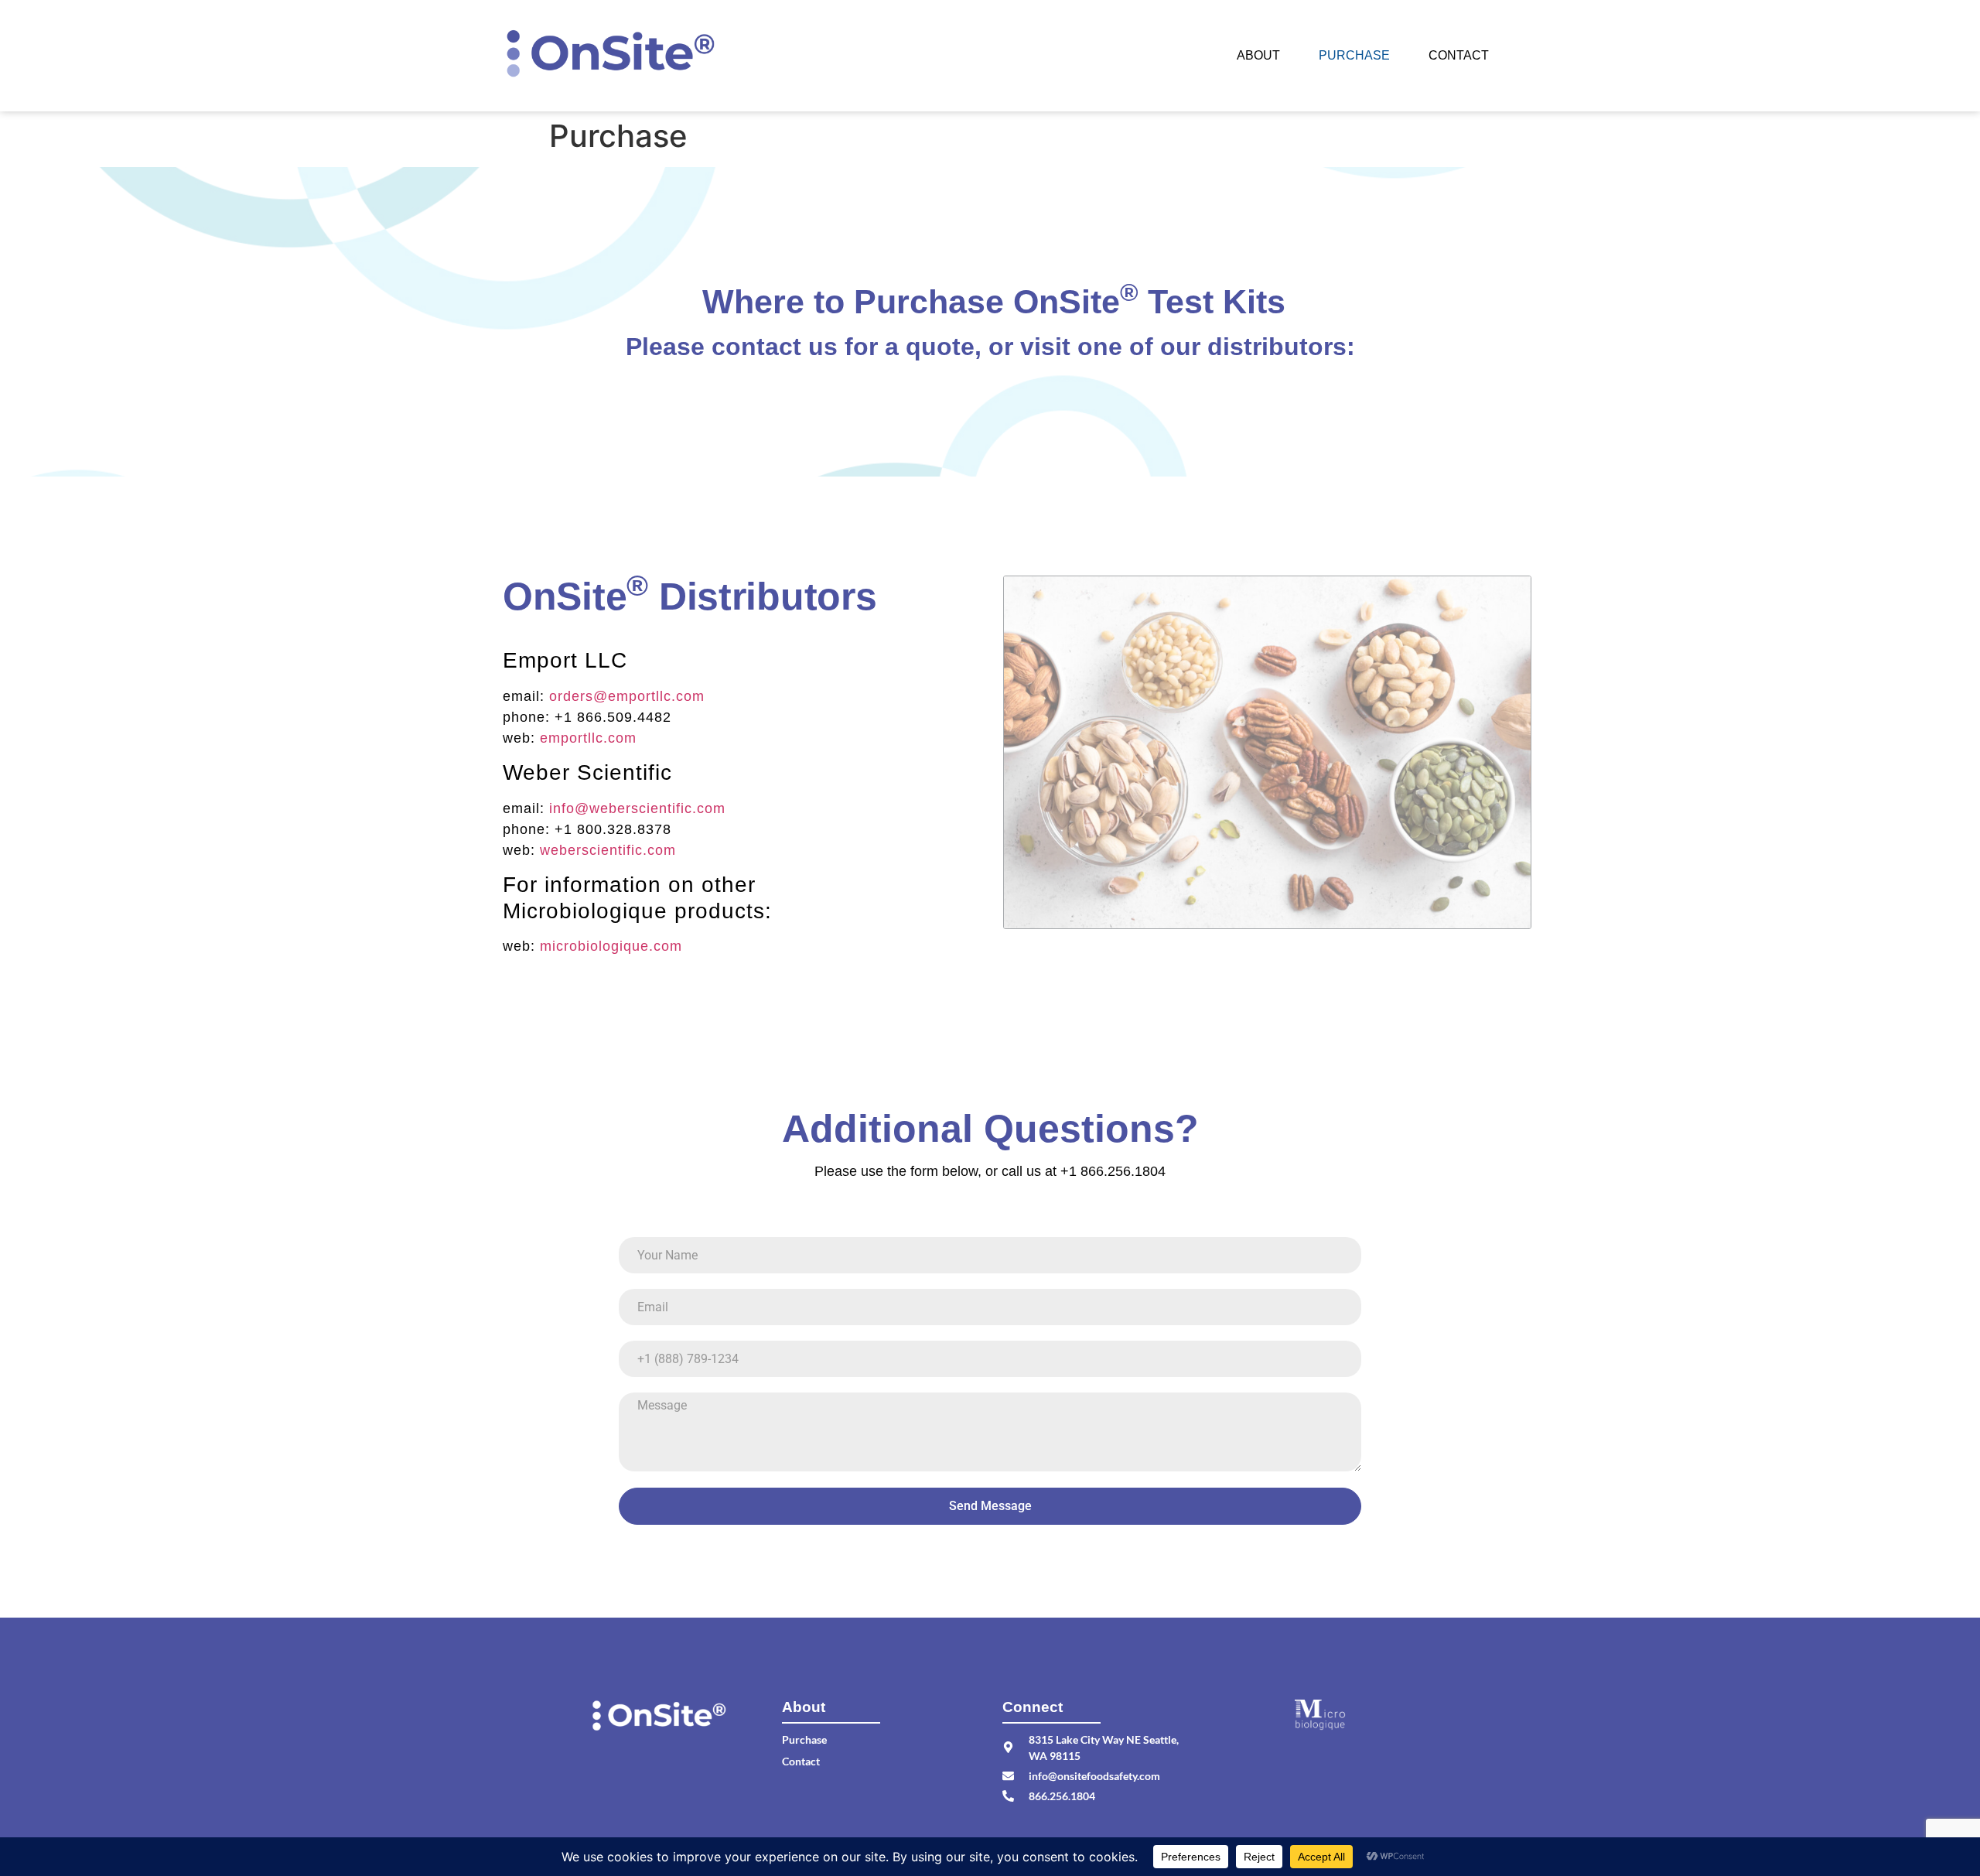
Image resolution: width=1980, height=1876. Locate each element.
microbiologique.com (611, 946)
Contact (1459, 55)
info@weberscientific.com (637, 808)
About (1258, 55)
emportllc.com (588, 738)
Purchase (1354, 55)
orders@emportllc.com (627, 696)
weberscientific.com (608, 850)
